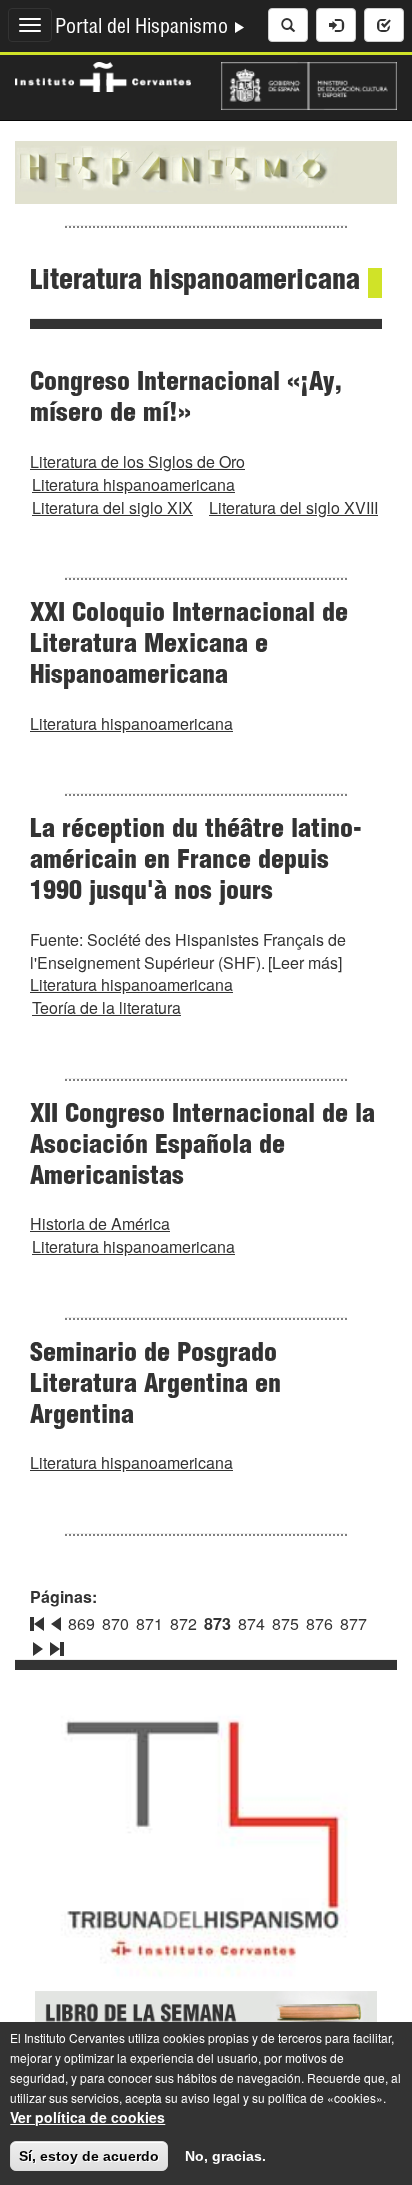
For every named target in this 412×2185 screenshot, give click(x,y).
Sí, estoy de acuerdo (89, 2156)
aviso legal (210, 2097)
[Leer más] (305, 962)
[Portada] (206, 170)
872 (183, 1623)
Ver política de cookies (87, 2117)
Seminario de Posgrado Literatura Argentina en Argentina (155, 1386)
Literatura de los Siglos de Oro (137, 461)
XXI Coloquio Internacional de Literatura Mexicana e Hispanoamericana (189, 646)
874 (251, 1623)
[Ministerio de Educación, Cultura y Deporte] (309, 84)
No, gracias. (225, 2156)
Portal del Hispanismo (144, 29)
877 (353, 1623)
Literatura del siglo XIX (112, 507)
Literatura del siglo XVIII (293, 507)
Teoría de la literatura (106, 1007)
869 (81, 1623)
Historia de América (100, 1223)
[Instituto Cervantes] (103, 75)
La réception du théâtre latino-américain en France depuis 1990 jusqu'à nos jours (196, 862)
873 (217, 1623)
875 (285, 1623)
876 (319, 1623)
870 (115, 1623)
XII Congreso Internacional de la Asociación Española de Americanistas (202, 1147)
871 (149, 1623)
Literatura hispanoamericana (133, 484)
